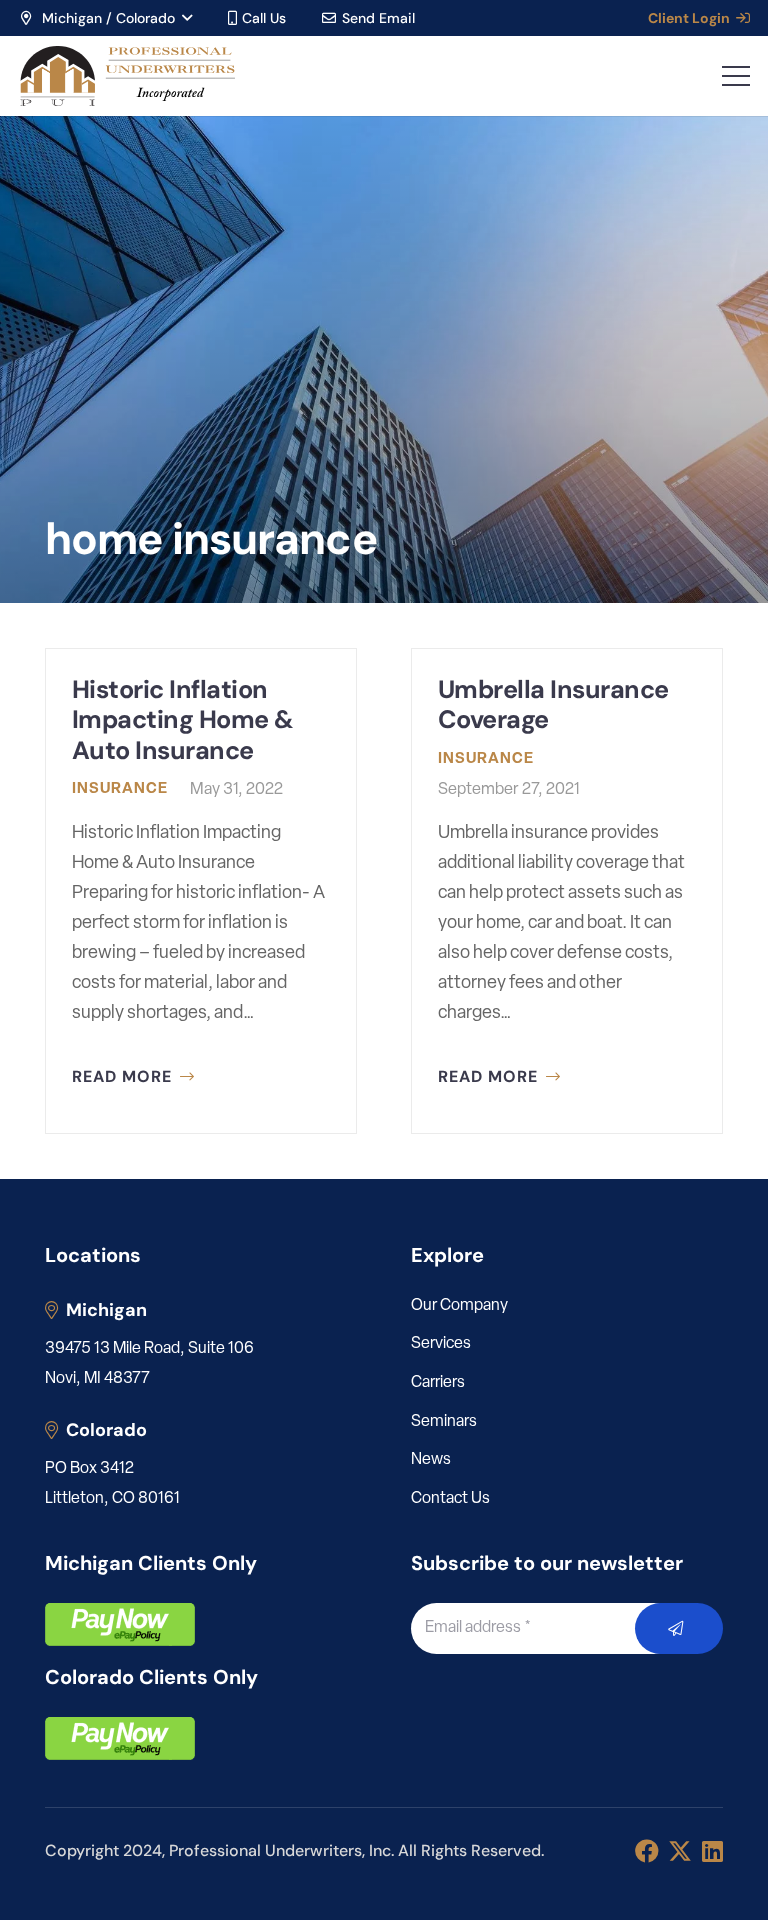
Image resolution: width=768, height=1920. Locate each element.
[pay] (120, 1624)
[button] (105, 18)
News (431, 1460)
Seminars (444, 1422)
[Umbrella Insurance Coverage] (567, 891)
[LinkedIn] (712, 1851)
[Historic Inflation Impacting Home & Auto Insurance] (201, 891)
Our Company (459, 1306)
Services (441, 1344)
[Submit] (679, 1628)
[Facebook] (647, 1851)
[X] (680, 1851)
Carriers (438, 1383)
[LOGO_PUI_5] (126, 76)
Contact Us (450, 1499)
